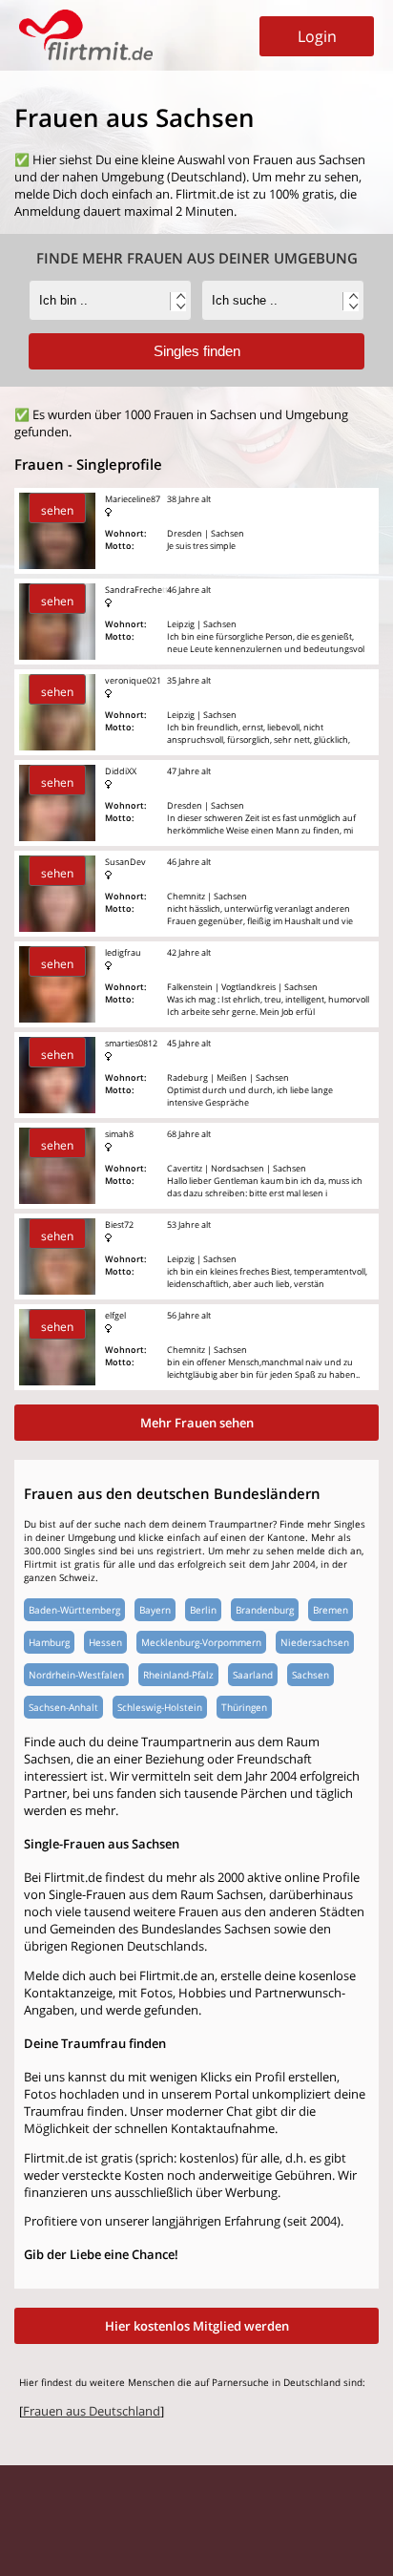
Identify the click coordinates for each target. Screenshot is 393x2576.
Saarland (253, 1675)
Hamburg (49, 1642)
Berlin (203, 1610)
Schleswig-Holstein (160, 1707)
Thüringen (244, 1707)
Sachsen (310, 1675)
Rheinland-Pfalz (178, 1675)
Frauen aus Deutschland (92, 2411)
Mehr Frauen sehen (197, 1423)
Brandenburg (265, 1610)
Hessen (105, 1642)
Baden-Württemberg (74, 1610)
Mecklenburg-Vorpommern (201, 1642)
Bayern (155, 1610)
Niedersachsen (315, 1642)
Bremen (331, 1610)
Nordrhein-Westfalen (76, 1675)
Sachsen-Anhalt (63, 1707)
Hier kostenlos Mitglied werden (197, 2326)
